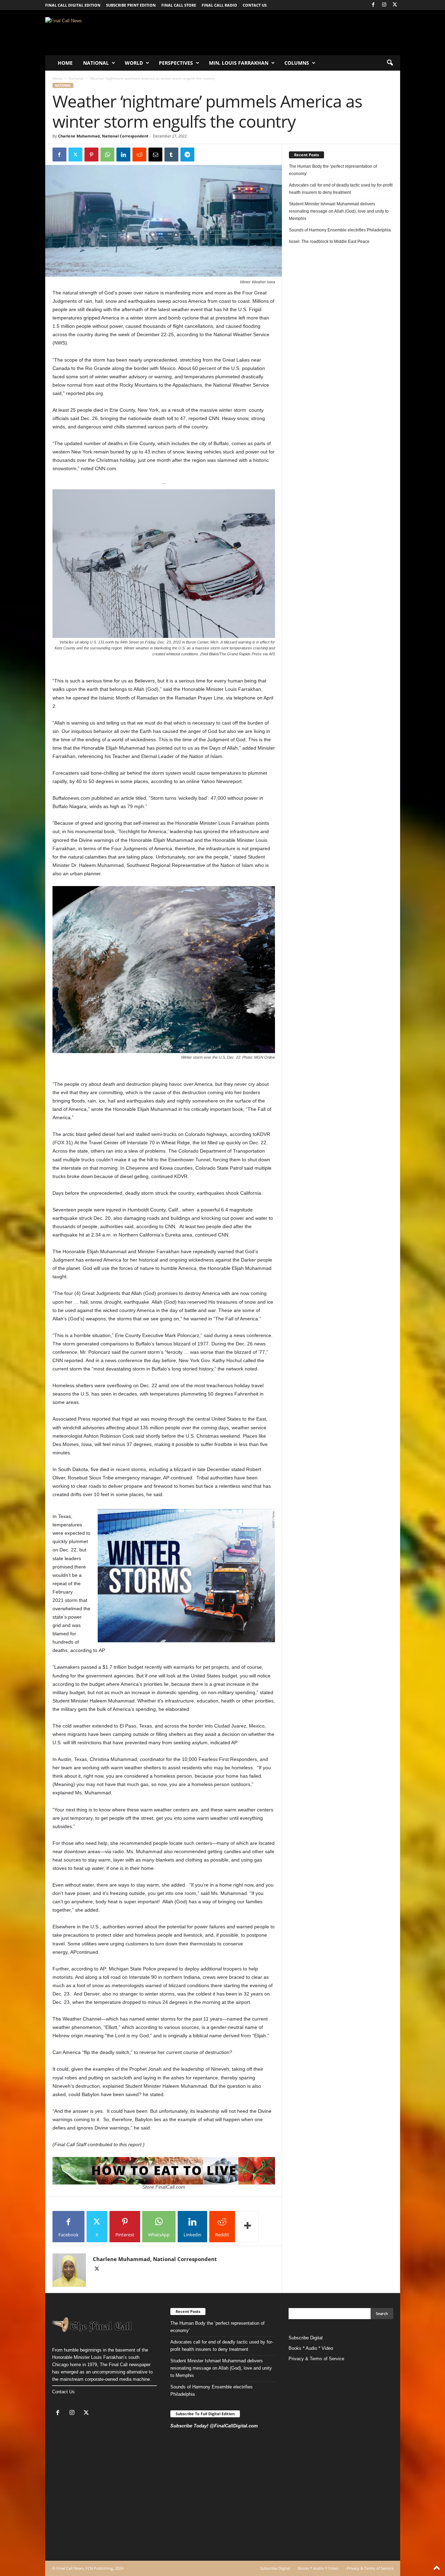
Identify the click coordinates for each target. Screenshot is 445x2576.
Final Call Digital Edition (73, 5)
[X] (395, 5)
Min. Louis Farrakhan (239, 63)
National (96, 63)
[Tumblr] (171, 155)
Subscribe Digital (306, 2338)
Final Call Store (179, 5)
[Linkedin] (123, 155)
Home (65, 63)
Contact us (255, 5)
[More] (248, 2227)
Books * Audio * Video (311, 2348)
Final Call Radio (219, 5)
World (134, 63)
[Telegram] (187, 155)
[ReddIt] (139, 155)
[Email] (155, 155)
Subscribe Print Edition (131, 5)
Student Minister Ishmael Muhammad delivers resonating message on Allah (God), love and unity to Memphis (339, 211)
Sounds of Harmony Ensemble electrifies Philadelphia (340, 230)
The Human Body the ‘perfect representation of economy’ (333, 170)
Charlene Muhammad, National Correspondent (103, 136)
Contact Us (63, 2392)
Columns (297, 63)
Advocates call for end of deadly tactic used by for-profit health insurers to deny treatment (341, 189)
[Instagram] (384, 5)
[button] (390, 63)
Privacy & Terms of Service (316, 2359)
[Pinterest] (91, 155)
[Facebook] (373, 5)
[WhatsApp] (107, 155)
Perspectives (176, 63)
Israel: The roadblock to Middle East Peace (329, 242)
